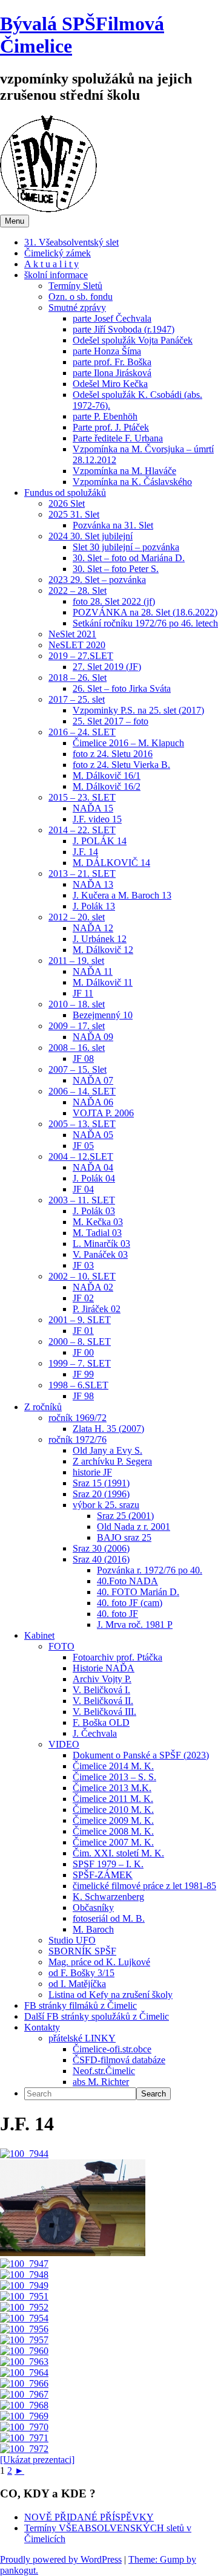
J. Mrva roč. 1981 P (135, 1625)
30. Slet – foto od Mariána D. (129, 558)
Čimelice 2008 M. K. (113, 1831)
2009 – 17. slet (77, 1026)
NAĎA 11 (93, 971)
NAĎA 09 (93, 1037)
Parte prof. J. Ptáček (111, 427)
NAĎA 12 (93, 928)
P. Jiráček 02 (97, 1309)
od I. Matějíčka (77, 1984)
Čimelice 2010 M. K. (113, 1810)
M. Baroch (93, 1929)
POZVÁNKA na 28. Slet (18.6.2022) (145, 612)
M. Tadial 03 (97, 1233)
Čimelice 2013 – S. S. (114, 1777)
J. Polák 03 (94, 1211)
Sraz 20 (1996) (101, 1494)
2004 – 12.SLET (81, 1156)
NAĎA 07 (93, 1080)
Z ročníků (43, 1407)
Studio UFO (72, 1940)
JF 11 (83, 993)
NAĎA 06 (93, 1102)
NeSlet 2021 (72, 634)
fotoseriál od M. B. (109, 1918)
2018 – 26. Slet (78, 678)
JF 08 (83, 1059)
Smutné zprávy (77, 307)
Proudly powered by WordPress (61, 2559)
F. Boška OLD (101, 1722)
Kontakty (42, 2027)
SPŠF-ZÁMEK (103, 1875)
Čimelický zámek (58, 253)
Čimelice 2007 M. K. (113, 1842)
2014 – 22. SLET (82, 830)
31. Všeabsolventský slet (71, 242)
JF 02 (83, 1298)
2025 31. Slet (74, 514)
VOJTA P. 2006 (103, 1113)
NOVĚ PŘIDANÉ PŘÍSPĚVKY (89, 2517)
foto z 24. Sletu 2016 (113, 754)
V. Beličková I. (101, 1690)
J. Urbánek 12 (100, 939)
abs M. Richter (101, 2082)
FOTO (61, 1646)
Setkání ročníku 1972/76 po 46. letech (145, 623)
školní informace (56, 275)
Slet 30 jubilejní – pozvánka (126, 547)
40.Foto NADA (127, 1581)
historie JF (92, 1472)
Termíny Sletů (75, 286)
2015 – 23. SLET (82, 797)
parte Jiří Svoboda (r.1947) (124, 329)
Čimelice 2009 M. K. (113, 1820)
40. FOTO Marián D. (138, 1592)
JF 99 (83, 1374)
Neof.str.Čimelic (104, 2071)
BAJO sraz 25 (124, 1537)
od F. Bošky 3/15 (81, 1973)
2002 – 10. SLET (82, 1276)
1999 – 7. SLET (80, 1363)
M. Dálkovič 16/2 (107, 786)
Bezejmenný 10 (103, 1015)
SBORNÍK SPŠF (82, 1951)
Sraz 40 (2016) (101, 1559)
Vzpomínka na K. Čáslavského (132, 482)
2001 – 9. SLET (80, 1320)
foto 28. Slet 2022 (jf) (114, 601)
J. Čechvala (95, 1733)
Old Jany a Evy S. (107, 1450)
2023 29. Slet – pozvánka (97, 580)
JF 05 (83, 1146)
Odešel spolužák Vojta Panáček (133, 340)
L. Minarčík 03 (101, 1244)
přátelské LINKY (82, 2038)
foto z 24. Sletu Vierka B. (121, 765)
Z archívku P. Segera (112, 1461)
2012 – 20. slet (77, 917)
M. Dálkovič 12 (103, 950)
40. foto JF (117, 1614)
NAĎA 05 (93, 1135)
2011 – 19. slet (76, 961)
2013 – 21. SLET (82, 873)
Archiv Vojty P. (102, 1679)
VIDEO (64, 1744)
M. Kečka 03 (98, 1222)
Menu (15, 221)
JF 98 (83, 1396)
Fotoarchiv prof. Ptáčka (117, 1657)
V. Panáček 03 (100, 1254)
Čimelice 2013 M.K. (112, 1788)
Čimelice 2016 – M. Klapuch (128, 743)
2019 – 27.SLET (81, 656)
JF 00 (83, 1352)
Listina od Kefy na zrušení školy (111, 1995)
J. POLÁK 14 (100, 841)
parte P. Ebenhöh (105, 416)
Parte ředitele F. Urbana (118, 438)
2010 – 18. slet (77, 1004)
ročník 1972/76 (78, 1439)
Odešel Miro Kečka (110, 384)
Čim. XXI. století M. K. (118, 1853)
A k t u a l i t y (51, 264)
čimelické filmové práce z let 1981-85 (144, 1886)
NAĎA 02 (93, 1287)
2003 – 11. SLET (82, 1200)
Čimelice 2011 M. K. (113, 1799)
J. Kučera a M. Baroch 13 (122, 895)
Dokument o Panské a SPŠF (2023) (141, 1755)
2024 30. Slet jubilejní (91, 536)
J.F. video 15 (97, 819)
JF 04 (83, 1189)
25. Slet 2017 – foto (111, 721)
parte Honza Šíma (107, 351)
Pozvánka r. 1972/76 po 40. (150, 1570)
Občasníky (93, 1908)
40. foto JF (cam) (130, 1603)
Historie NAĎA (104, 1668)
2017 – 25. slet (77, 699)
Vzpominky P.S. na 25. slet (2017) (138, 710)
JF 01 (83, 1331)
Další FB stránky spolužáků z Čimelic (97, 2016)
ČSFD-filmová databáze (119, 2060)
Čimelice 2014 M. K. (113, 1766)
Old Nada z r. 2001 (134, 1527)
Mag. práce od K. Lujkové (99, 1962)
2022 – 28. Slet (78, 590)
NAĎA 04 (93, 1167)
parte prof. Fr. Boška (112, 362)
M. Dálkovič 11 (103, 982)
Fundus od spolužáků (65, 493)
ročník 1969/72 (78, 1418)
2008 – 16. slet (77, 1048)
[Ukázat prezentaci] (37, 2460)
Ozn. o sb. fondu (81, 297)
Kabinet (39, 1635)
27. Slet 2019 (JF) (107, 667)
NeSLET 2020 (77, 645)
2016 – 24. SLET (82, 732)
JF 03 (83, 1265)
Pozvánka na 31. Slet (113, 525)
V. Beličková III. (104, 1712)
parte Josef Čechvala (112, 318)
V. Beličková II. (103, 1701)
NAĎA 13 (93, 884)
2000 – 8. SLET (80, 1342)
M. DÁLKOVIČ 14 (111, 863)
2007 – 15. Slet (78, 1069)
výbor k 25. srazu (106, 1505)
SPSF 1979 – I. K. (108, 1864)
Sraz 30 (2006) (101, 1548)
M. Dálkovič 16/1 (107, 776)
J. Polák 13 (94, 906)
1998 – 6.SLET (78, 1385)
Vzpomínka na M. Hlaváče (124, 471)
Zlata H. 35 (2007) (108, 1429)
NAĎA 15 (93, 808)
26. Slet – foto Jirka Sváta (122, 688)
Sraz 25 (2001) (125, 1516)
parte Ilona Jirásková (112, 373)
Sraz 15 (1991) (101, 1483)
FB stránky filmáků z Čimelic (81, 2005)
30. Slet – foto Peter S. (116, 569)
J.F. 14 (85, 852)
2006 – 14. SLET (82, 1091)
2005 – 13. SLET (82, 1124)
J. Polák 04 (94, 1178)
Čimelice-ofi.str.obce (112, 2049)
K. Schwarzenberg (108, 1897)
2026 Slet (67, 503)
